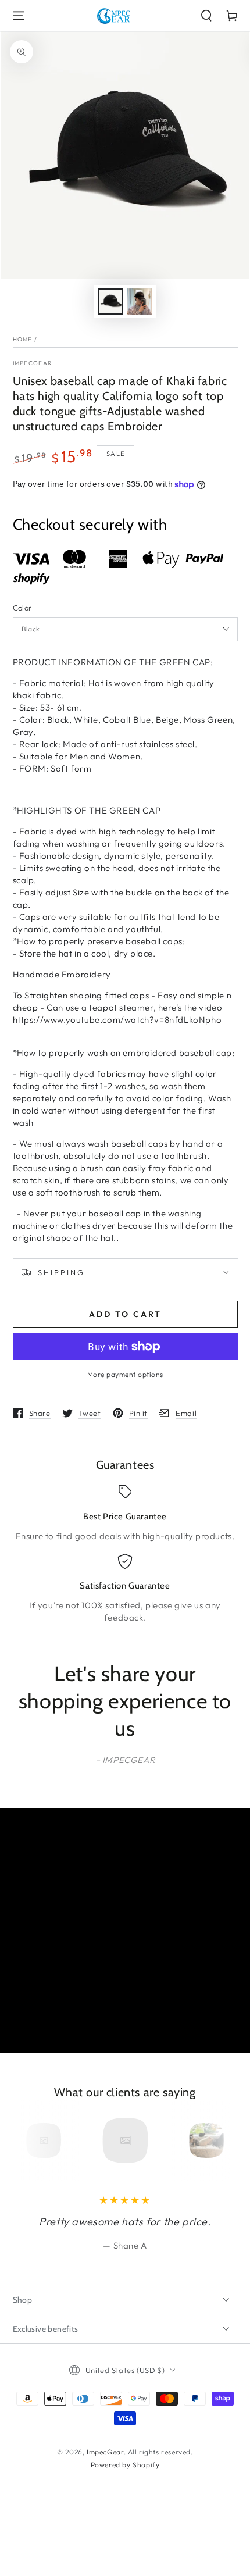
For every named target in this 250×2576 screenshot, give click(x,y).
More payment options (125, 1374)
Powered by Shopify (125, 2465)
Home (23, 339)
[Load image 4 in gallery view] (140, 302)
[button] (206, 16)
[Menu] (19, 16)
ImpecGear (33, 363)
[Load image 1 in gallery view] (110, 302)
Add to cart (125, 1314)
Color (22, 608)
